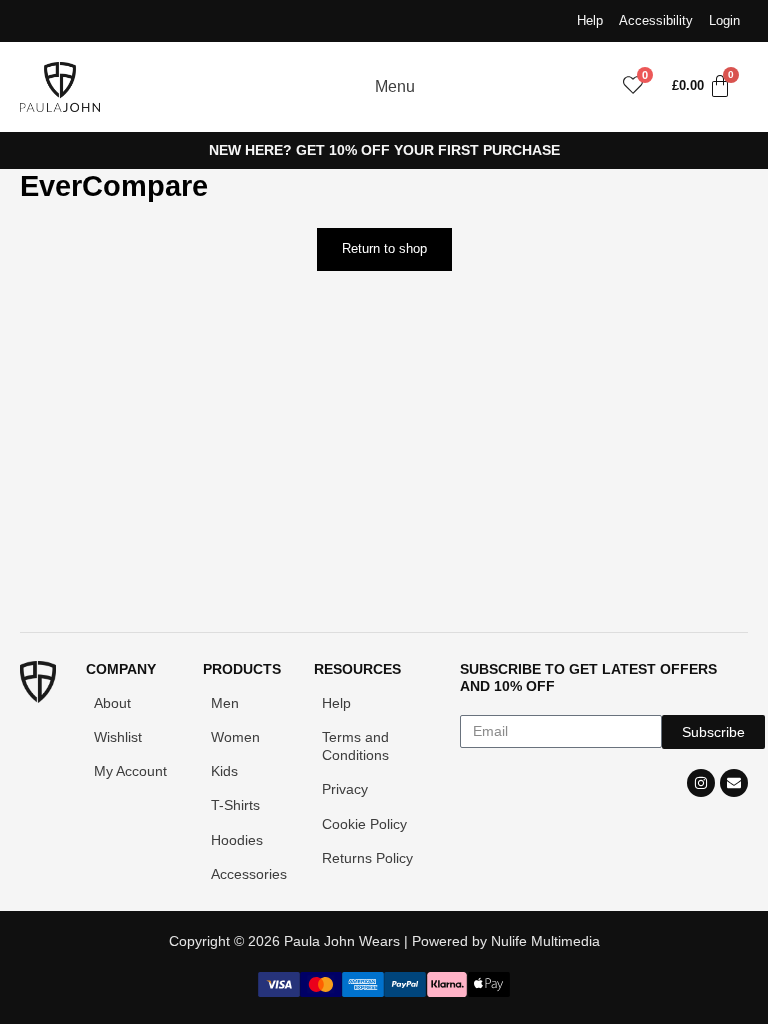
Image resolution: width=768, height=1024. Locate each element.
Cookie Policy (364, 824)
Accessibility (656, 20)
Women (235, 737)
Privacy (345, 789)
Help (590, 20)
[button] (577, 87)
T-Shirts (235, 805)
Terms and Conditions (355, 746)
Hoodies (237, 840)
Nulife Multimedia (545, 941)
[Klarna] (447, 992)
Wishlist (118, 737)
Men (225, 703)
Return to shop (384, 248)
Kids (224, 771)
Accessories (249, 874)
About (112, 703)
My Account (130, 771)
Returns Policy (367, 858)
